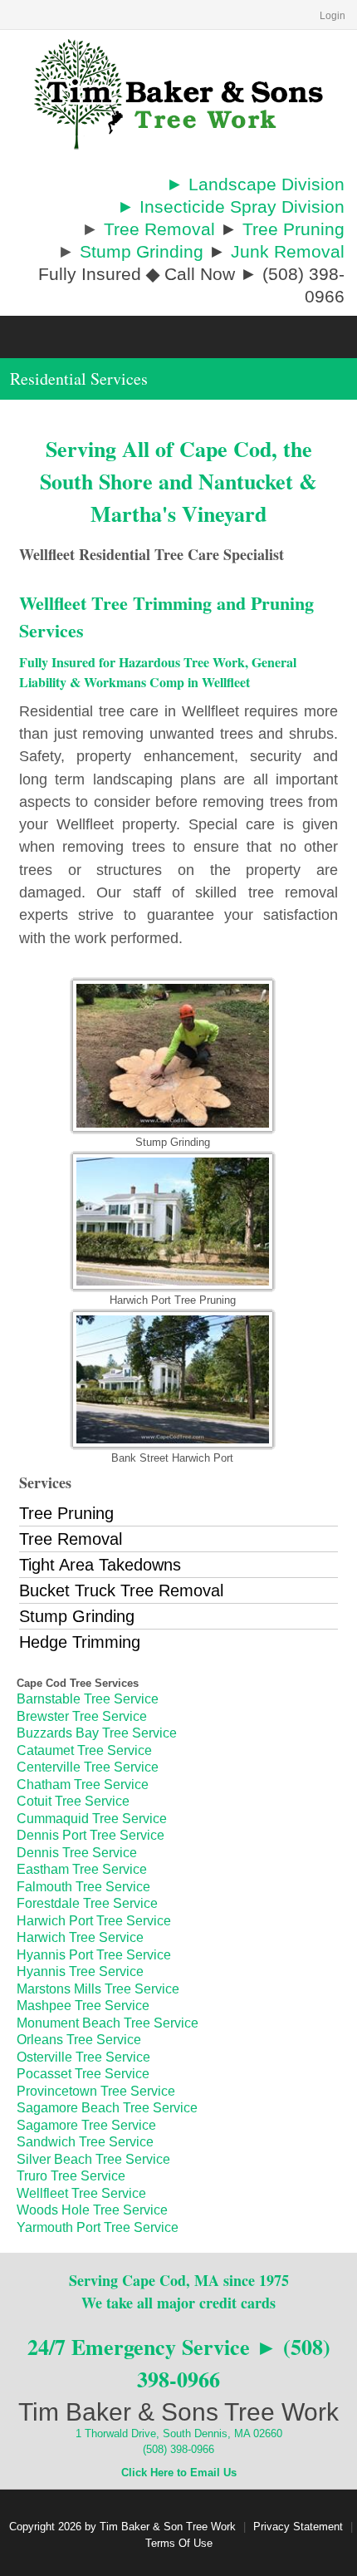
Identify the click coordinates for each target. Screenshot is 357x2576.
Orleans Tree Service (79, 2040)
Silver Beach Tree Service (93, 2159)
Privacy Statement (298, 2527)
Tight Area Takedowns (100, 1565)
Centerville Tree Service (88, 1767)
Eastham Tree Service (82, 1869)
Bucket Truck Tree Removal (121, 1590)
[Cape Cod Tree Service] (178, 93)
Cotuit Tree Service (73, 1801)
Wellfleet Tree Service (81, 2193)
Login (333, 16)
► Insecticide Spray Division (231, 206)
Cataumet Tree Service (84, 1750)
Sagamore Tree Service (86, 2125)
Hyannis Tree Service (80, 1971)
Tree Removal (159, 229)
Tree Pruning (293, 229)
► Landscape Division (255, 184)
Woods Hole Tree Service (92, 2210)
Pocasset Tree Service (83, 2074)
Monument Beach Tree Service (108, 2023)
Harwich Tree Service (80, 1937)
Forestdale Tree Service (87, 1903)
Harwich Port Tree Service (94, 1921)
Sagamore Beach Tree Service (107, 2108)
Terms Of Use (179, 2543)
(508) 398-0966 (178, 2449)
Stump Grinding (142, 251)
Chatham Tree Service (83, 1785)
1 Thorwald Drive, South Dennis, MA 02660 (179, 2433)
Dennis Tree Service (77, 1853)
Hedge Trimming (80, 1642)
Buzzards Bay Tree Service (97, 1733)
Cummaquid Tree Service (92, 1819)
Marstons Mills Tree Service (98, 1989)
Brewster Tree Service (82, 1716)
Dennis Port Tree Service (90, 1835)
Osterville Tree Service (83, 2057)
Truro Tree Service (71, 2176)
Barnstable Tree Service (88, 1699)
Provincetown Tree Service (96, 2091)
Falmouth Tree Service (83, 1887)
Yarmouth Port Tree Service (98, 2227)
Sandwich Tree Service (85, 2142)
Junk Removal (288, 251)
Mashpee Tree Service (83, 2006)
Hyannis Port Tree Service (94, 1955)
